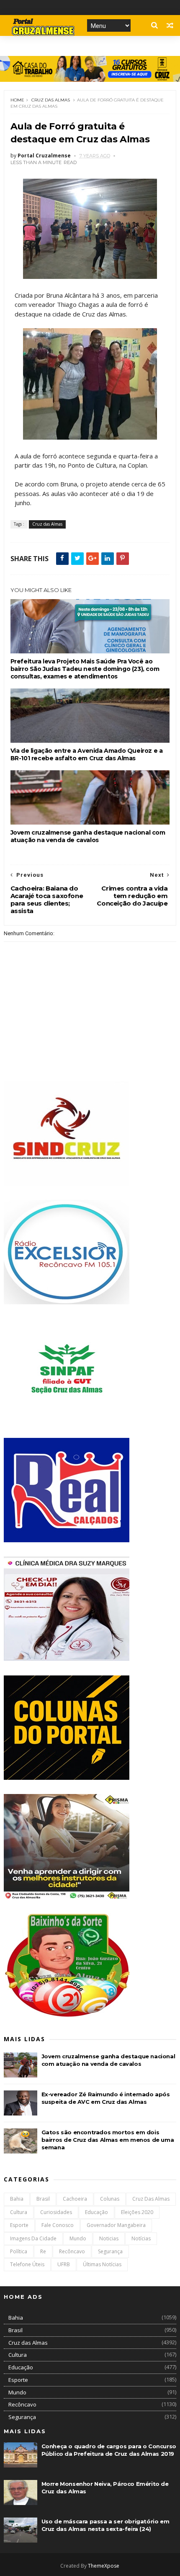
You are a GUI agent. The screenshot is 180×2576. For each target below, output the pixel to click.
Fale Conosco (58, 2225)
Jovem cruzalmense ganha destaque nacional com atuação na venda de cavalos (88, 836)
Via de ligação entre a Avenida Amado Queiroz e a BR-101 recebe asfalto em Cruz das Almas (87, 754)
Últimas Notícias (102, 2264)
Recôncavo (72, 2251)
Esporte (19, 2225)
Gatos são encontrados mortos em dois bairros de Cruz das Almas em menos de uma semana (108, 2140)
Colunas (110, 2199)
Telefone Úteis (27, 2264)
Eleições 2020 (137, 2212)
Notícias (141, 2238)
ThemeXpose (104, 2566)
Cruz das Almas (51, 100)
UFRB (64, 2264)
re (43, 2251)
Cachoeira (75, 2199)
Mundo (78, 2238)
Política (19, 2251)
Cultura (19, 2212)
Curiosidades (56, 2212)
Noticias (109, 2238)
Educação (96, 2212)
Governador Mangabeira (116, 2225)
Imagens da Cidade (33, 2238)
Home (17, 100)
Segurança (110, 2251)
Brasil (43, 2199)
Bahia (17, 2199)
